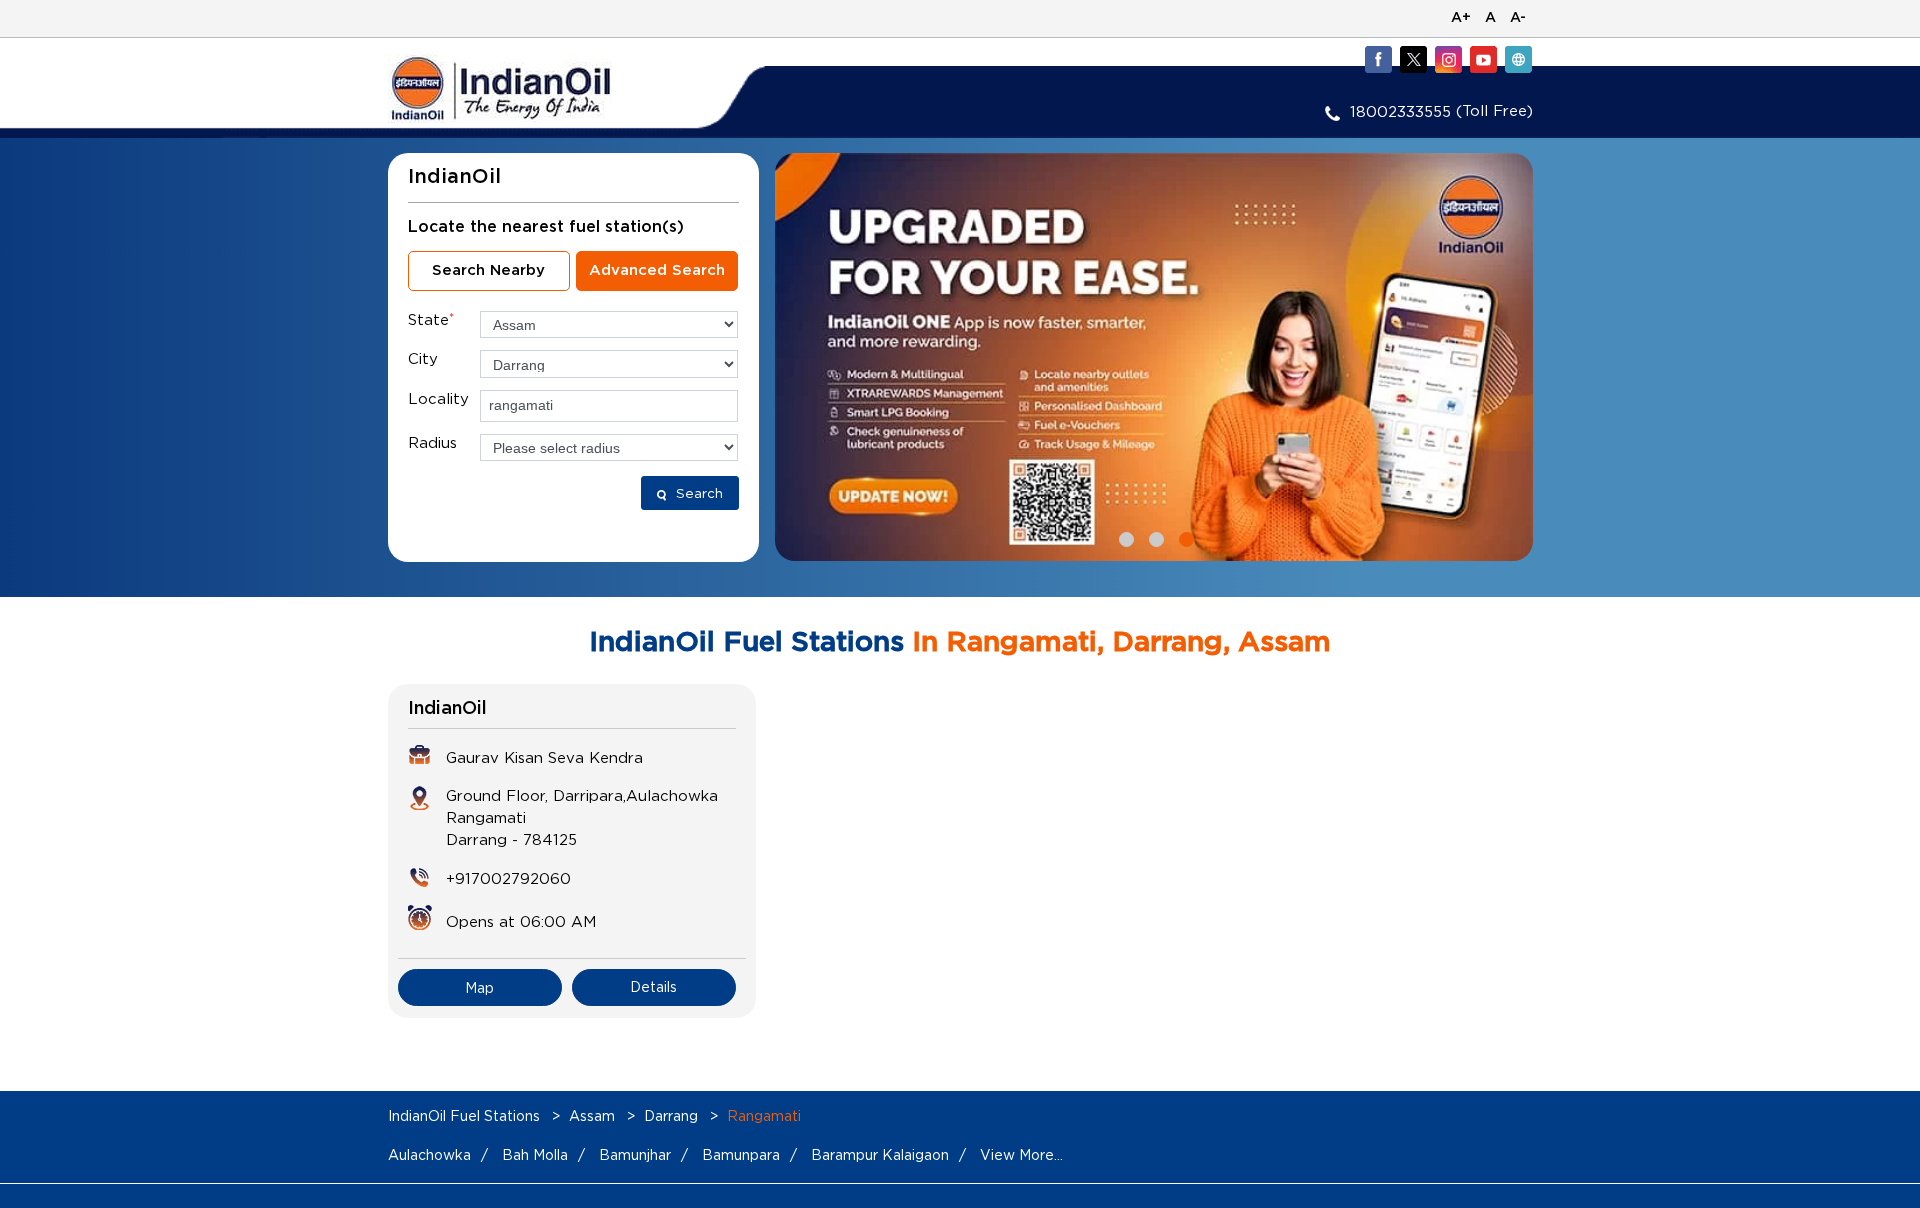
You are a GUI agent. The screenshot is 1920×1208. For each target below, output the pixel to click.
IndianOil (447, 709)
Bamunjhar (635, 1154)
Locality (438, 398)
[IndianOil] (531, 88)
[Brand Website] (1518, 59)
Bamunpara (741, 1154)
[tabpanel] (1154, 357)
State (431, 319)
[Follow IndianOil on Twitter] (1413, 59)
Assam (592, 1115)
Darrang (671, 1115)
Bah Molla (535, 1154)
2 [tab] (1154, 537)
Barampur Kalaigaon (880, 1154)
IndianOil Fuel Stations (466, 1115)
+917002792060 (508, 878)
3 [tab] (1184, 537)
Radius (432, 442)
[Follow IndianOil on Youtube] (1483, 59)
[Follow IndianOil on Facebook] (1378, 59)
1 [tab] (1124, 537)
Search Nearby (488, 270)
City (423, 358)
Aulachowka (429, 1154)
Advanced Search (657, 270)
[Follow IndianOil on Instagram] (1448, 59)
